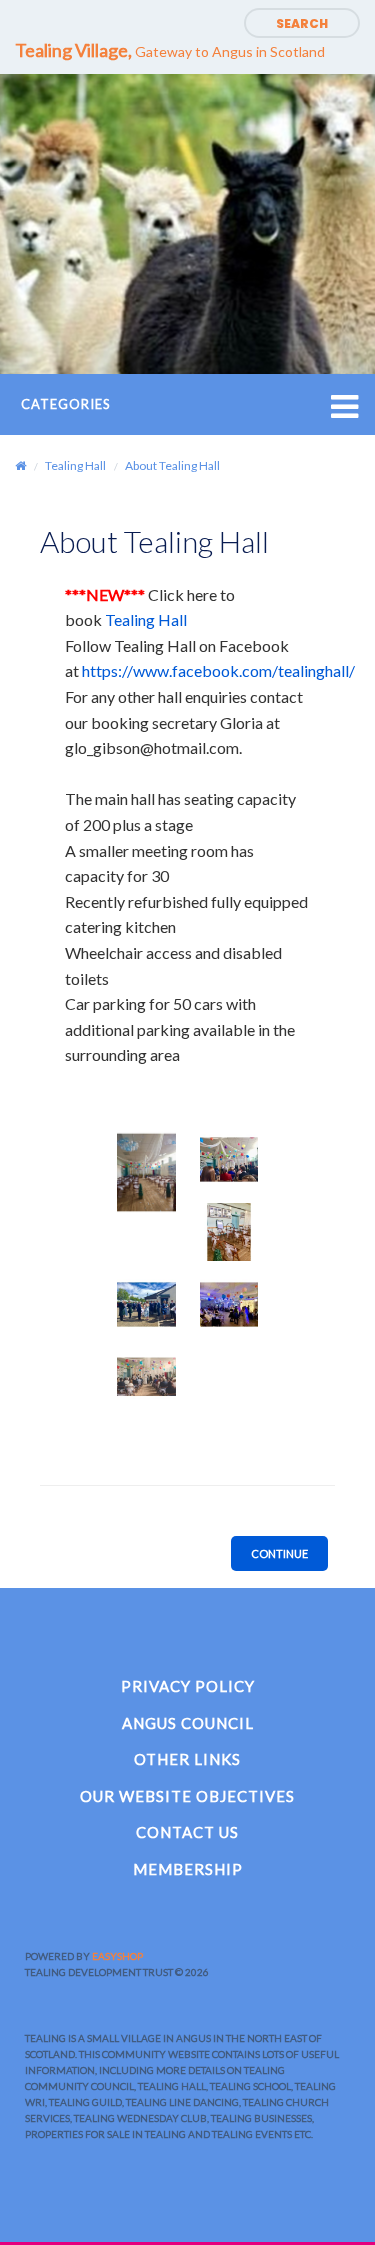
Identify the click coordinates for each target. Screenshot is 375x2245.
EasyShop (117, 1956)
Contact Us (187, 1832)
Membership (188, 1869)
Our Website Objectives (187, 1796)
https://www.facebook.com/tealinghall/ (218, 670)
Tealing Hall (75, 465)
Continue (279, 1553)
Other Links (187, 1759)
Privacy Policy (188, 1686)
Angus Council (188, 1723)
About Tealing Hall (172, 465)
